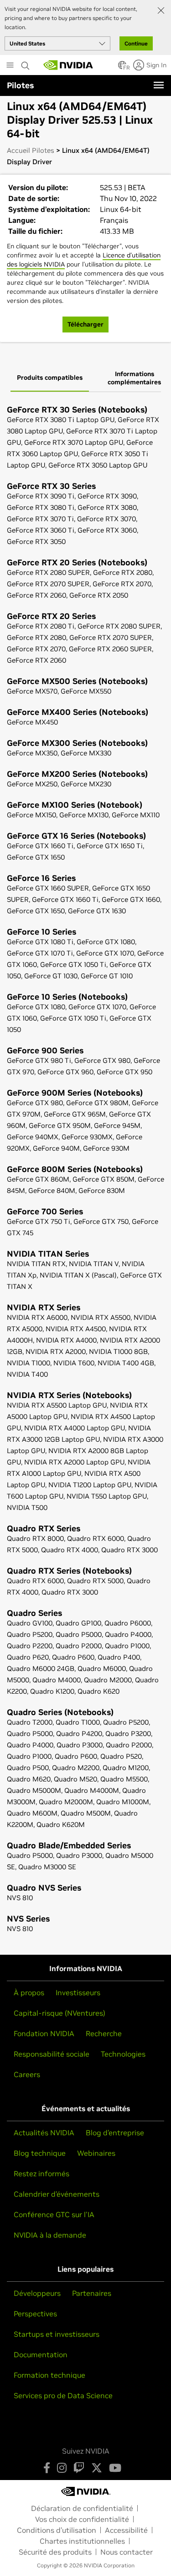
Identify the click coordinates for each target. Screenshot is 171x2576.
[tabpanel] (85, 1170)
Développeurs (37, 2293)
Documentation (41, 2355)
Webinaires (96, 2153)
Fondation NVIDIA (44, 2033)
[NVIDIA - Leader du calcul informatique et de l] (68, 65)
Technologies (123, 2054)
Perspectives (35, 2314)
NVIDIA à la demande (50, 2235)
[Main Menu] (10, 66)
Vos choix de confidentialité (82, 2519)
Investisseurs (78, 1992)
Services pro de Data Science (63, 2395)
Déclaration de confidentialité (82, 2508)
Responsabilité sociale (52, 2054)
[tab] (50, 378)
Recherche (104, 2033)
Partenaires (92, 2293)
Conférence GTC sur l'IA (54, 2214)
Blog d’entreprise (115, 2133)
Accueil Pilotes (31, 150)
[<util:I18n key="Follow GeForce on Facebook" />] (47, 2468)
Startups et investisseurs (57, 2334)
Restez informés (41, 2173)
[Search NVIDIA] (26, 63)
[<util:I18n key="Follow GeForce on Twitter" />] (97, 2468)
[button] (122, 68)
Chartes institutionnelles (82, 2541)
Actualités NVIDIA (44, 2133)
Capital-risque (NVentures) (60, 2013)
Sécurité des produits (55, 2552)
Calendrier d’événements (57, 2194)
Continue (136, 43)
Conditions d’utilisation (57, 2530)
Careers (27, 2074)
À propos (29, 1992)
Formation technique (49, 2375)
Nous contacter (127, 2552)
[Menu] (159, 85)
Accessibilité (126, 2530)
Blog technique (40, 2153)
